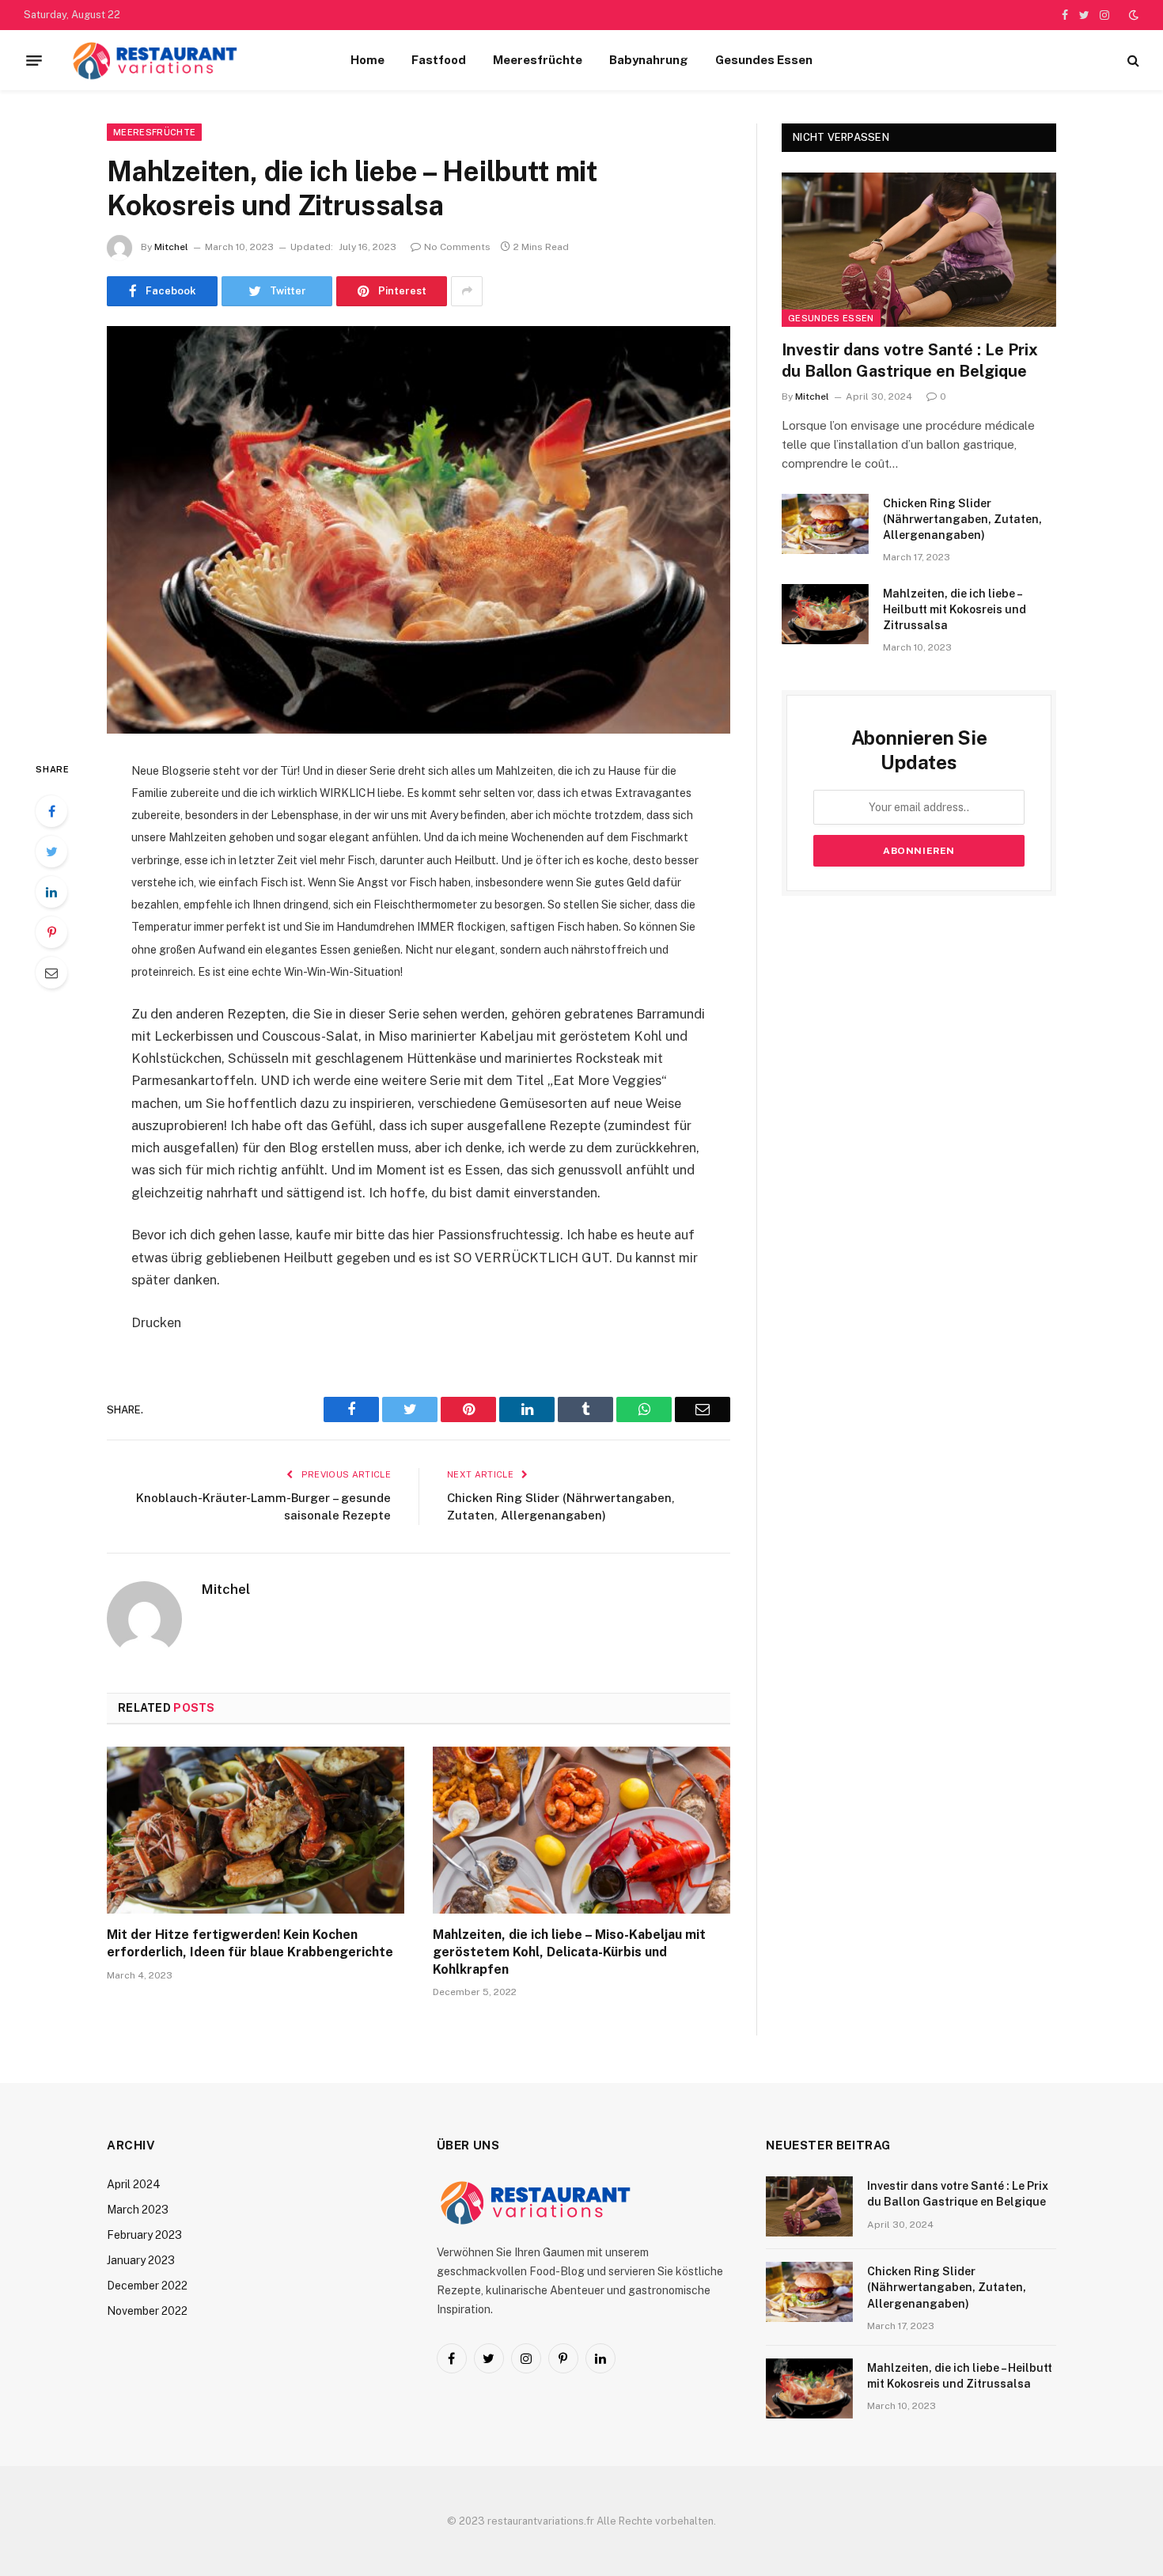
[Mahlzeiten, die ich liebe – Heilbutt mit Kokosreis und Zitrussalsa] (419, 530)
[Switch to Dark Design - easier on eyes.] (1132, 15)
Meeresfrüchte (538, 60)
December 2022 (147, 2286)
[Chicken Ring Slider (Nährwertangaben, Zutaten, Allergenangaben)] (825, 524)
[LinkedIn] (51, 892)
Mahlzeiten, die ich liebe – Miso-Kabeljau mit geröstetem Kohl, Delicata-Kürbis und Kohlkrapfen (569, 1952)
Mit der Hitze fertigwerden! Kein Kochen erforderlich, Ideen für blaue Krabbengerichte (250, 1943)
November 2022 (147, 2311)
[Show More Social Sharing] (467, 291)
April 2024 (134, 2184)
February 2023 (144, 2235)
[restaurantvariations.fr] (155, 60)
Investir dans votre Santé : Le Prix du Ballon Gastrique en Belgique (910, 360)
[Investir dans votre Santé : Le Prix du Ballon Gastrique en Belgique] (919, 250)
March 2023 (138, 2210)
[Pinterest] (51, 932)
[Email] (51, 973)
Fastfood (439, 60)
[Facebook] (51, 811)
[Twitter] (51, 852)
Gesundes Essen (764, 60)
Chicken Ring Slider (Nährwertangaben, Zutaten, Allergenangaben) (962, 519)
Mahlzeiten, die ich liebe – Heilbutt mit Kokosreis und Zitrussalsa (955, 609)
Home (367, 60)
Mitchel (171, 247)
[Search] (1132, 61)
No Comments (457, 247)
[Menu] (34, 60)
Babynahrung (649, 60)
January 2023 (141, 2260)
